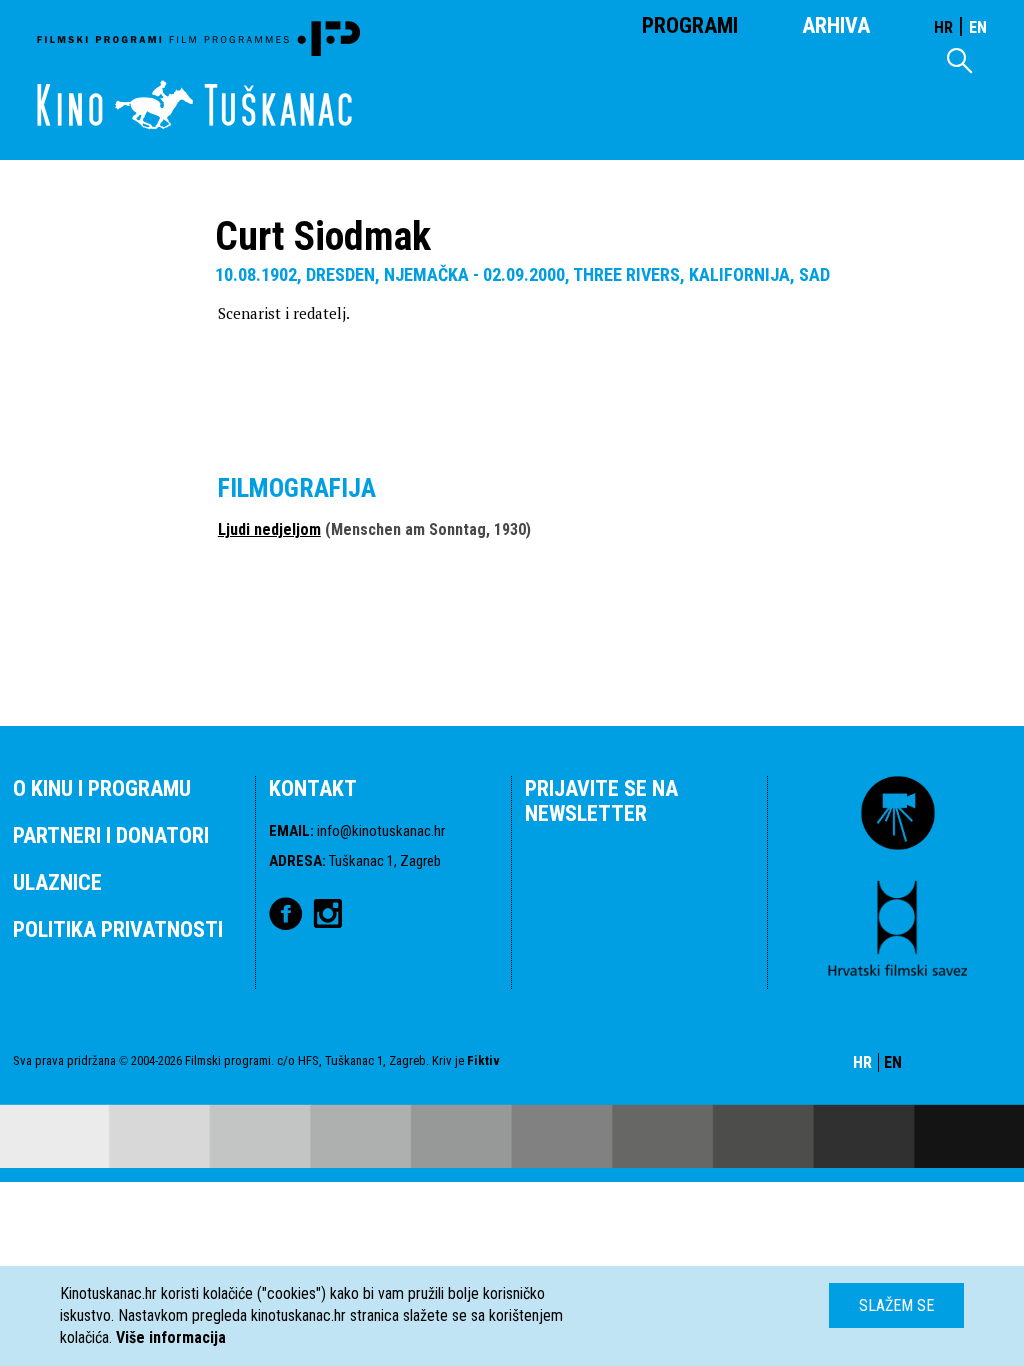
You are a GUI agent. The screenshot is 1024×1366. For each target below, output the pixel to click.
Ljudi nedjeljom (269, 529)
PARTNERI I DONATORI (111, 835)
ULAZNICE (57, 882)
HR (943, 27)
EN (978, 27)
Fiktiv (483, 1060)
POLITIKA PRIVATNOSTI (118, 929)
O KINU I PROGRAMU (102, 788)
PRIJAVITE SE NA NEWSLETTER (601, 801)
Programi (690, 25)
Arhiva (836, 25)
